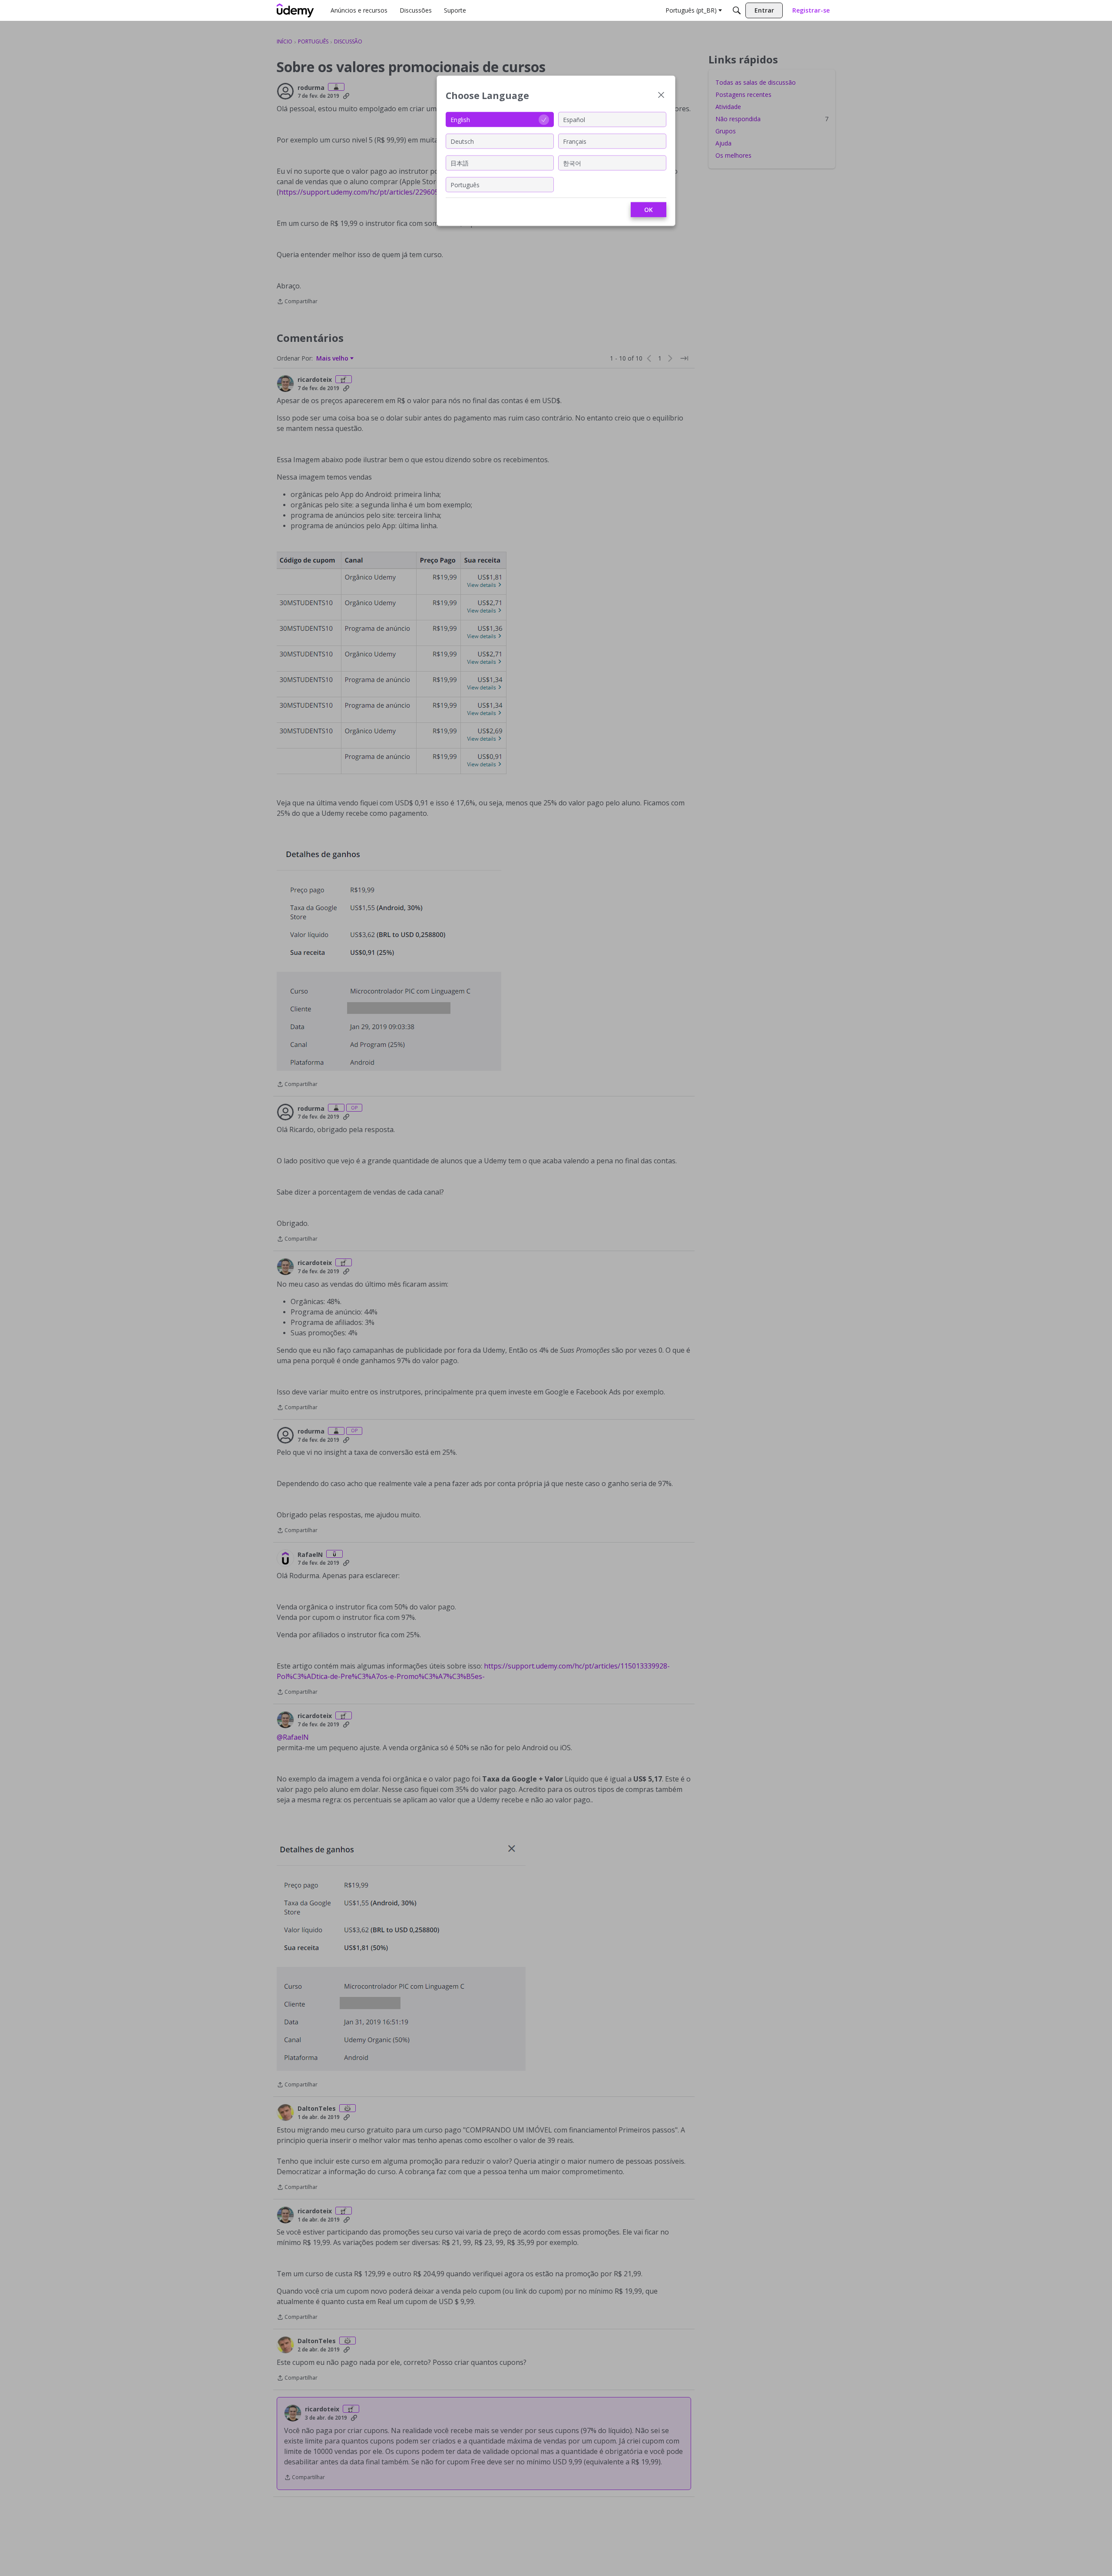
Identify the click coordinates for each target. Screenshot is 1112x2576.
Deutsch (462, 141)
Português (465, 184)
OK (649, 210)
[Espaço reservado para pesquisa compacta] (737, 10)
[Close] (661, 96)
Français (575, 141)
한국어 (572, 163)
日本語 (460, 163)
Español (574, 119)
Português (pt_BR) (691, 10)
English (460, 119)
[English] (295, 10)
